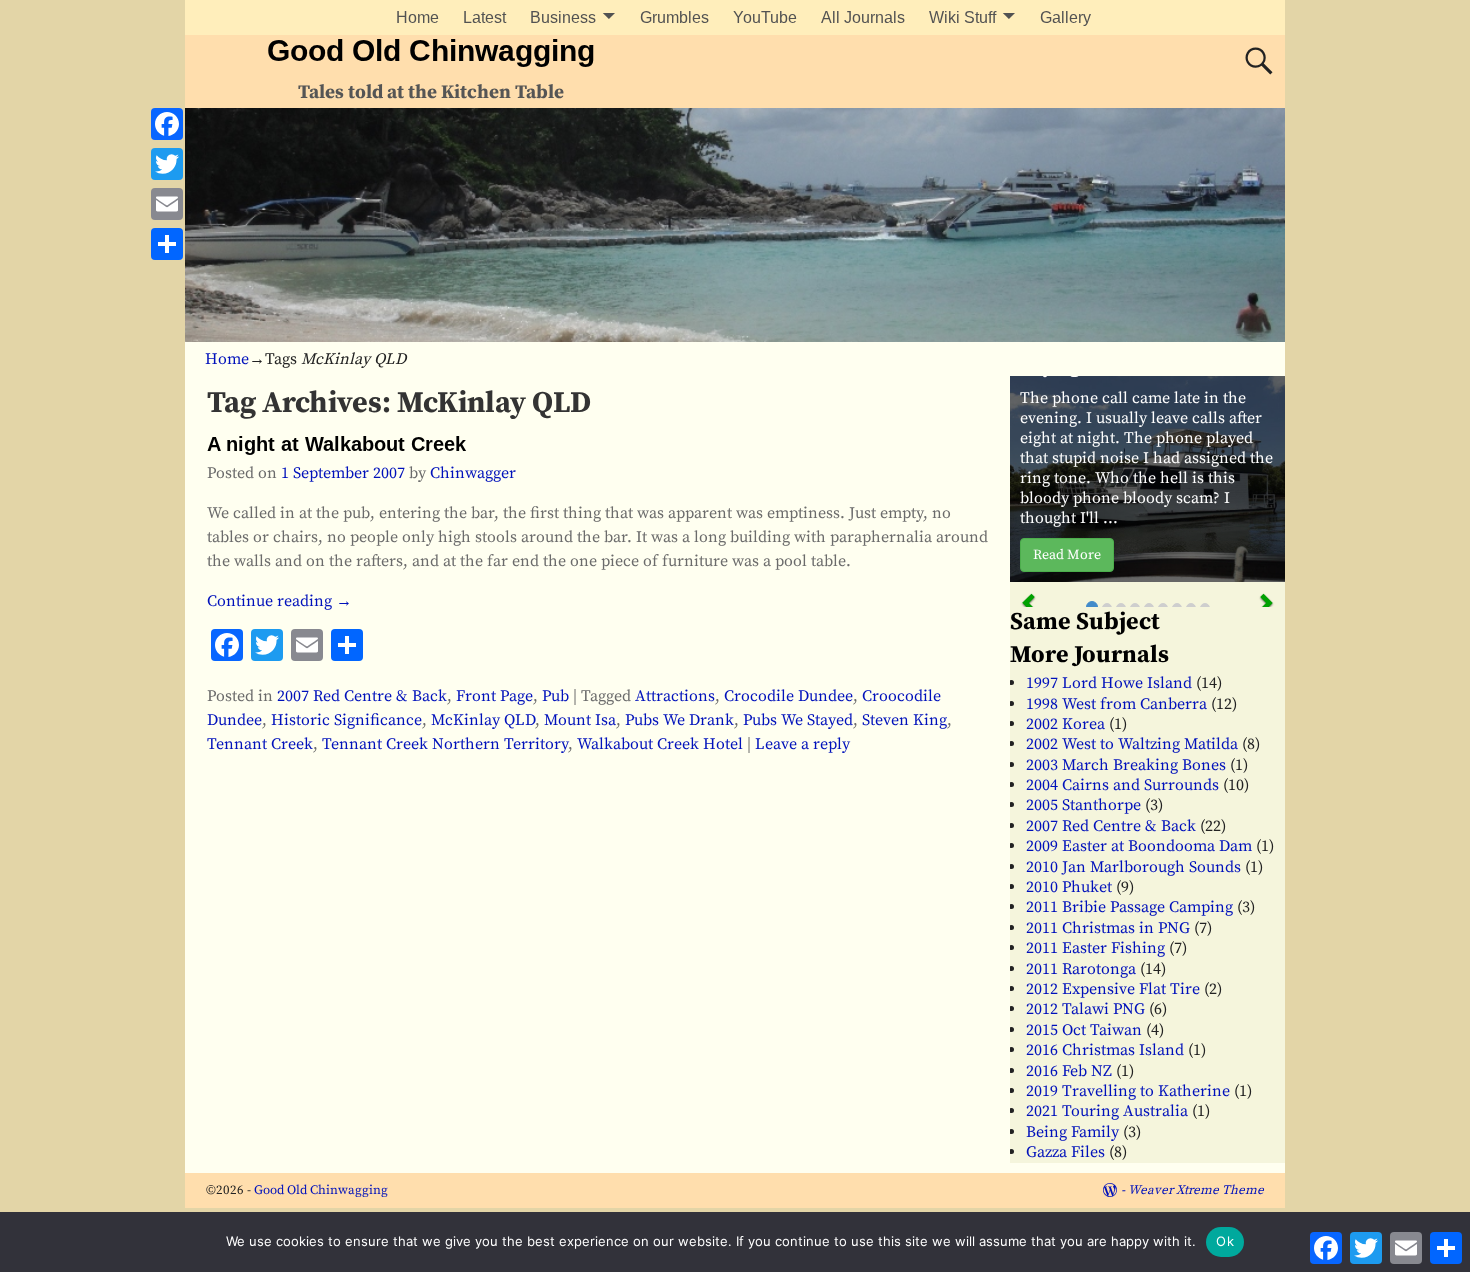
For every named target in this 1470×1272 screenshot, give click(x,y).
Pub (555, 696)
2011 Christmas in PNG (1108, 928)
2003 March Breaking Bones (1126, 765)
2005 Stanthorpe (1083, 805)
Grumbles (674, 17)
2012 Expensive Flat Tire (1113, 989)
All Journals (863, 17)
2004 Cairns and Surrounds (1122, 785)
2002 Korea (1065, 724)
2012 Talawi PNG (1085, 1009)
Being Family (1072, 1132)
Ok (1225, 1241)
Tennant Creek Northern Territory (445, 744)
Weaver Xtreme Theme (1196, 1190)
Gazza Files (1065, 1152)
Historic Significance (346, 720)
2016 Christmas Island (1105, 1050)
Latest (484, 17)
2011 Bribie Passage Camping (1129, 907)
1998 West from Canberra (1116, 704)
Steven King (904, 720)
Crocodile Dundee (788, 696)
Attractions (675, 696)
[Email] (167, 204)
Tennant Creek (260, 744)
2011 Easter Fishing (1095, 948)
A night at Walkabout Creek (336, 444)
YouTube (765, 17)
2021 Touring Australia (1107, 1111)
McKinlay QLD (483, 720)
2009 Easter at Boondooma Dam (1139, 846)
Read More (1067, 555)
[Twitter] (167, 164)
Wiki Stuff (962, 17)
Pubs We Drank (679, 720)
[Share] (167, 244)
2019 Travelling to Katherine (1128, 1091)
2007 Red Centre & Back (362, 696)
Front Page (494, 696)
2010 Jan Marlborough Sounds (1133, 867)
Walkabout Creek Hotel (660, 744)
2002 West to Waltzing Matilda (1132, 744)
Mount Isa (580, 720)
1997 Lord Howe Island (1109, 683)
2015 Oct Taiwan (1084, 1030)
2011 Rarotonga (1081, 969)
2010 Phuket (1069, 887)
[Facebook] (167, 124)
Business (563, 17)
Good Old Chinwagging (431, 50)
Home (417, 17)
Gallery (1065, 17)
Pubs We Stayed (798, 720)
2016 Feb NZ (1069, 1071)
